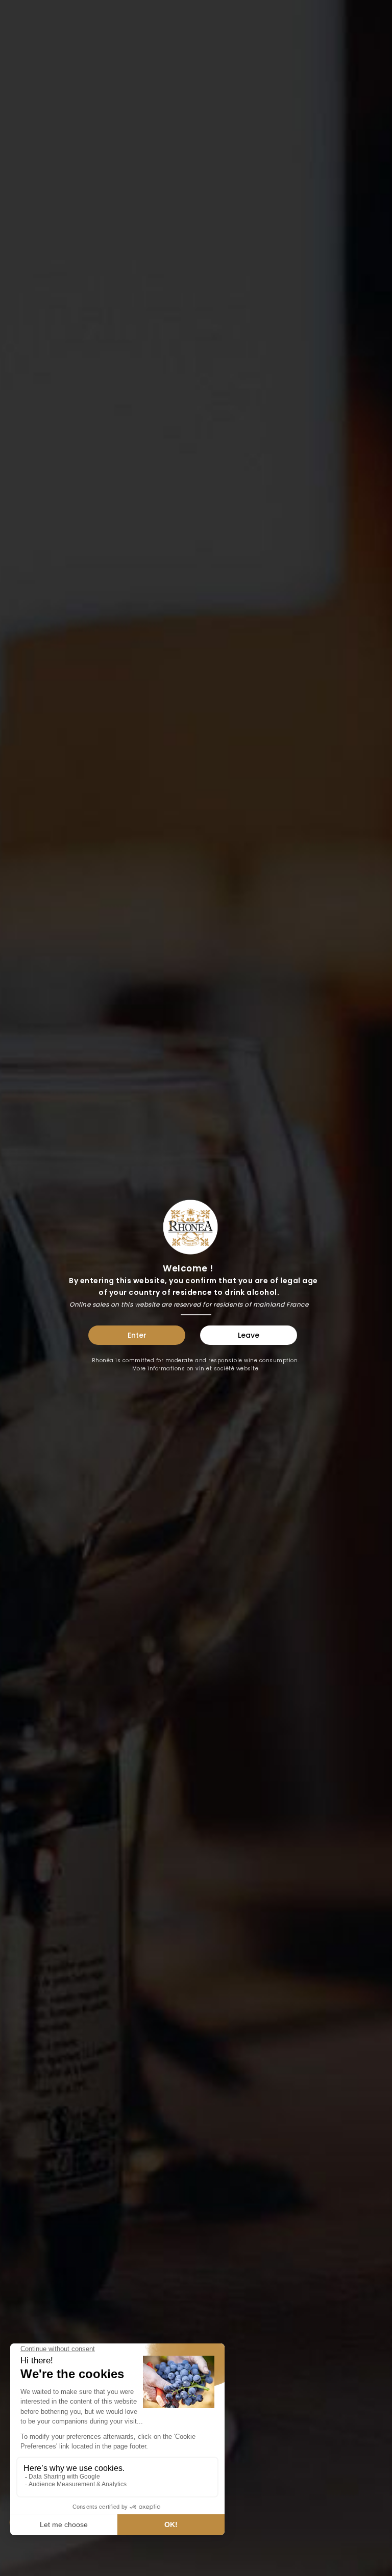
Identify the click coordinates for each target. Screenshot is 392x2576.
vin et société (215, 1369)
